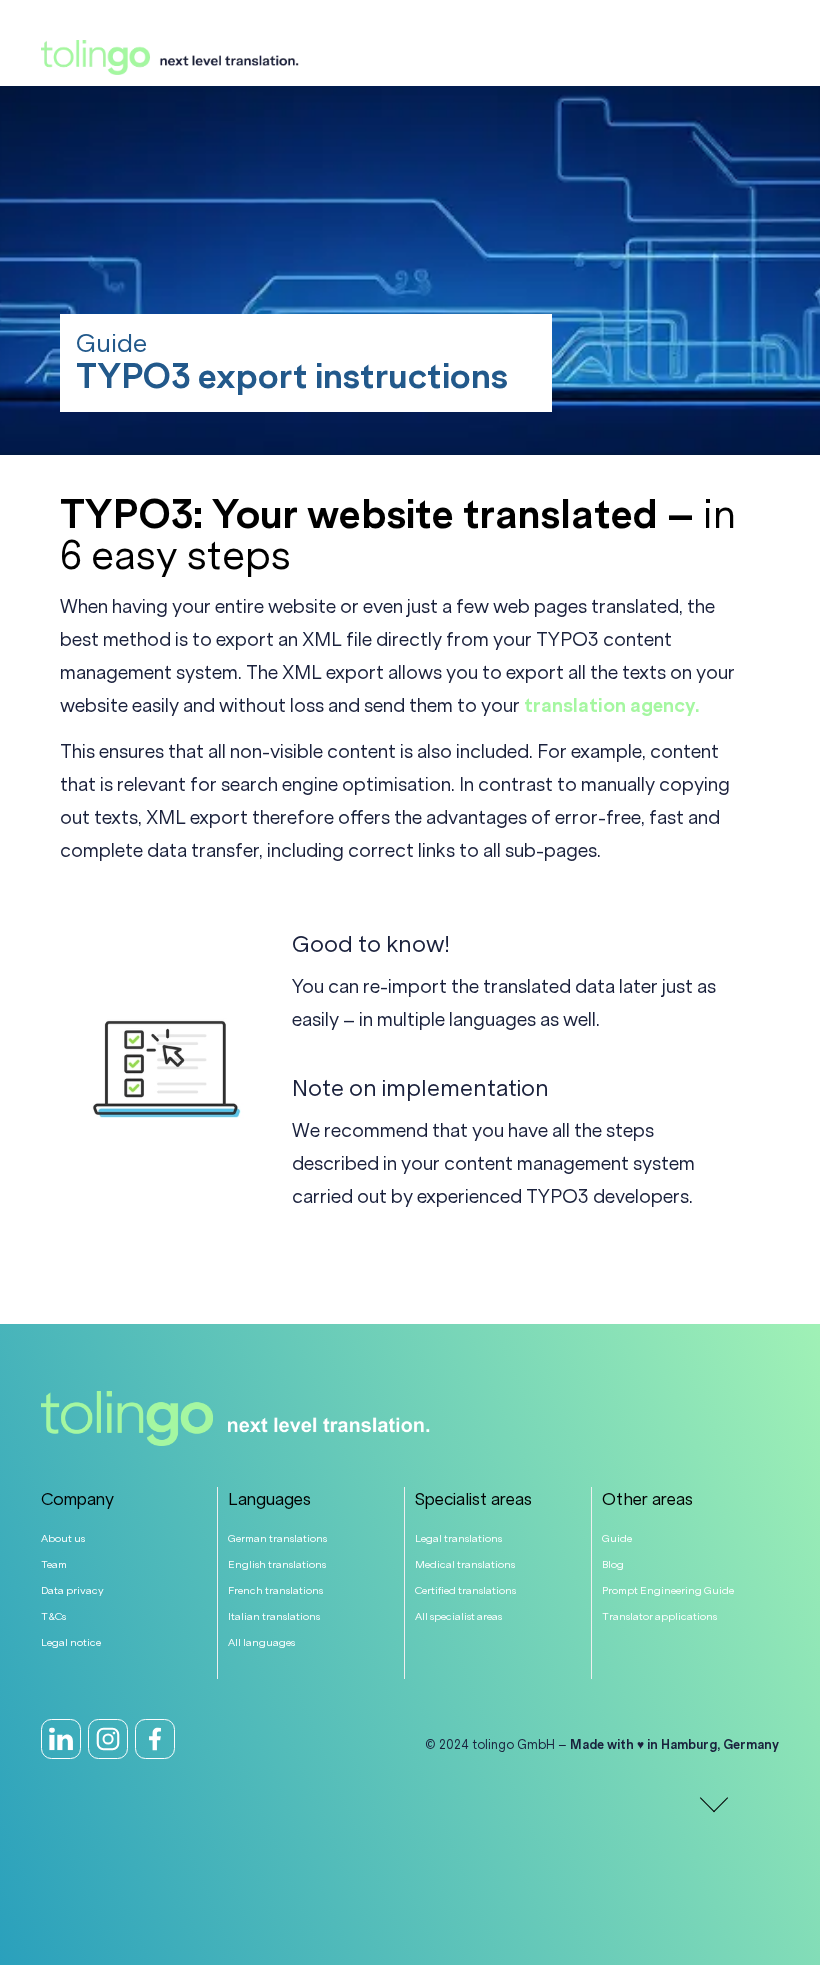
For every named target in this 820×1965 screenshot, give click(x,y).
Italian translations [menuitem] (274, 1616)
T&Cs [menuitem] (53, 1616)
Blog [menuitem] (613, 1564)
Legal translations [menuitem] (458, 1538)
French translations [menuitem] (275, 1590)
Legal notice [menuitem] (71, 1642)
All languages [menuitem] (261, 1642)
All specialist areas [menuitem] (458, 1616)
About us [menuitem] (63, 1538)
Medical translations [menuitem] (465, 1564)
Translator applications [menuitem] (659, 1616)
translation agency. (611, 706)
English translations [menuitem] (277, 1564)
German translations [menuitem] (277, 1538)
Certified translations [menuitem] (465, 1590)
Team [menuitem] (54, 1564)
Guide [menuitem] (617, 1538)
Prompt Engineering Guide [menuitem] (668, 1590)
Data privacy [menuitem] (72, 1590)
